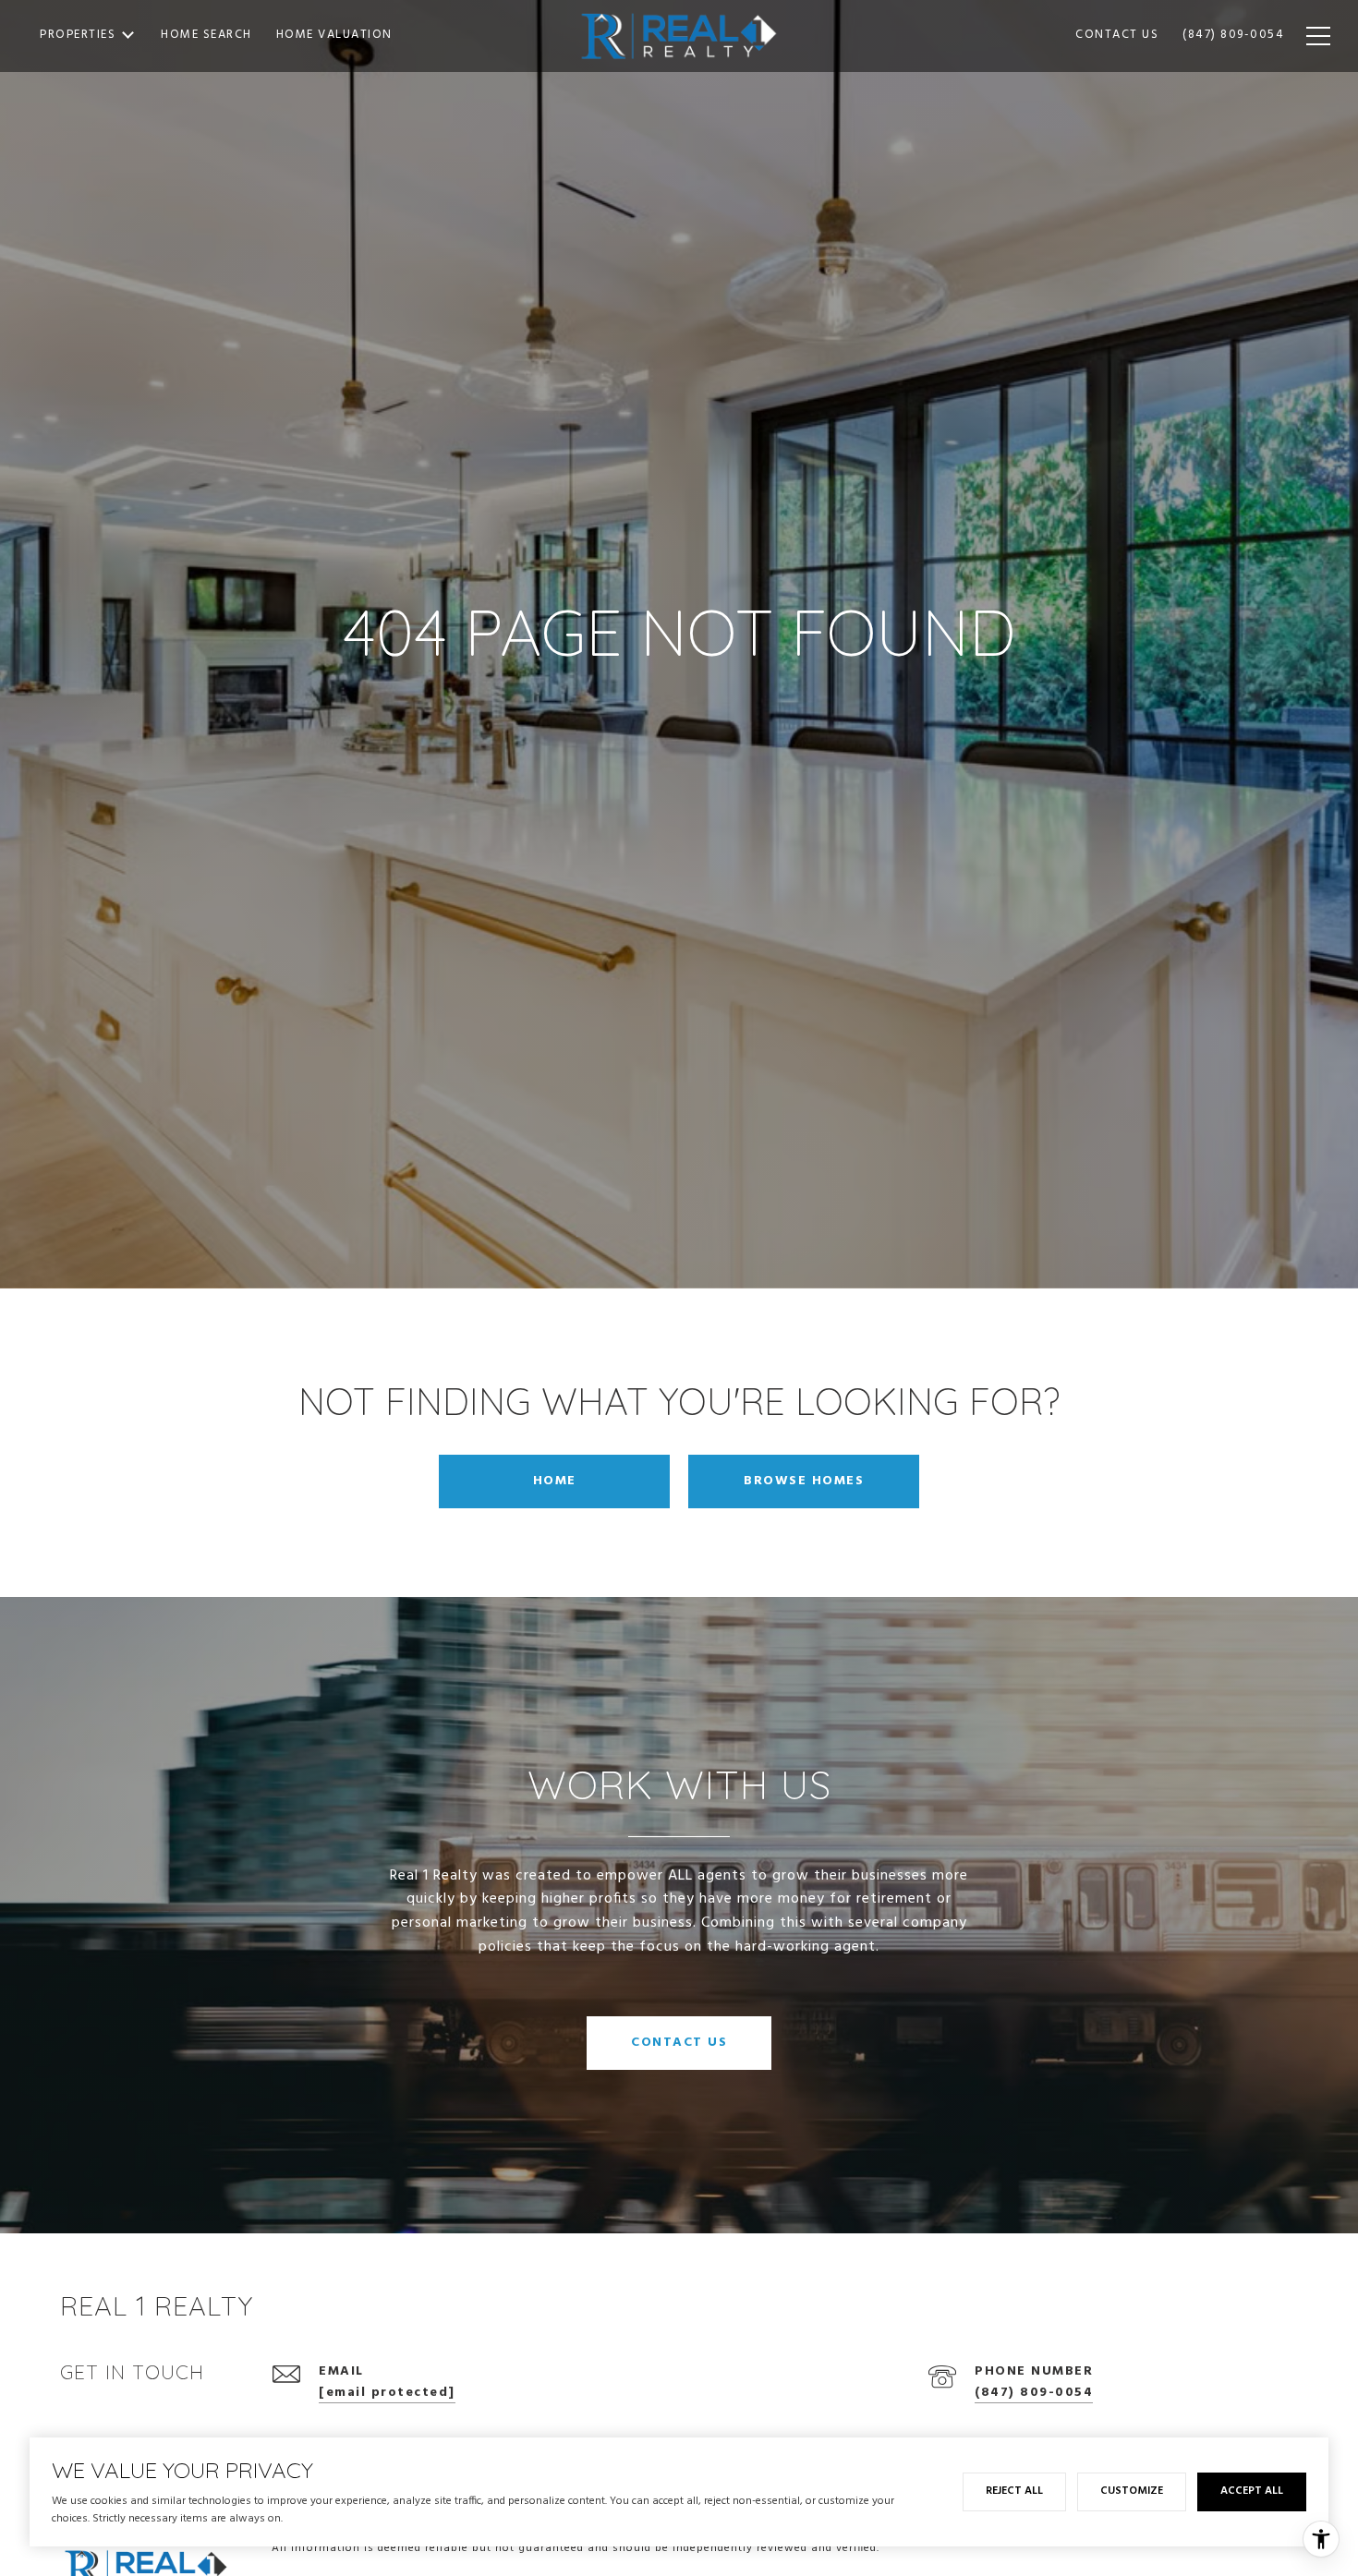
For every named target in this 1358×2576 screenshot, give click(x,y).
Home (555, 1481)
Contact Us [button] (679, 2043)
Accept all (1252, 2491)
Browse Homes (804, 1481)
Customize (1132, 2491)
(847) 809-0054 (1034, 2393)
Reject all (1014, 2491)
